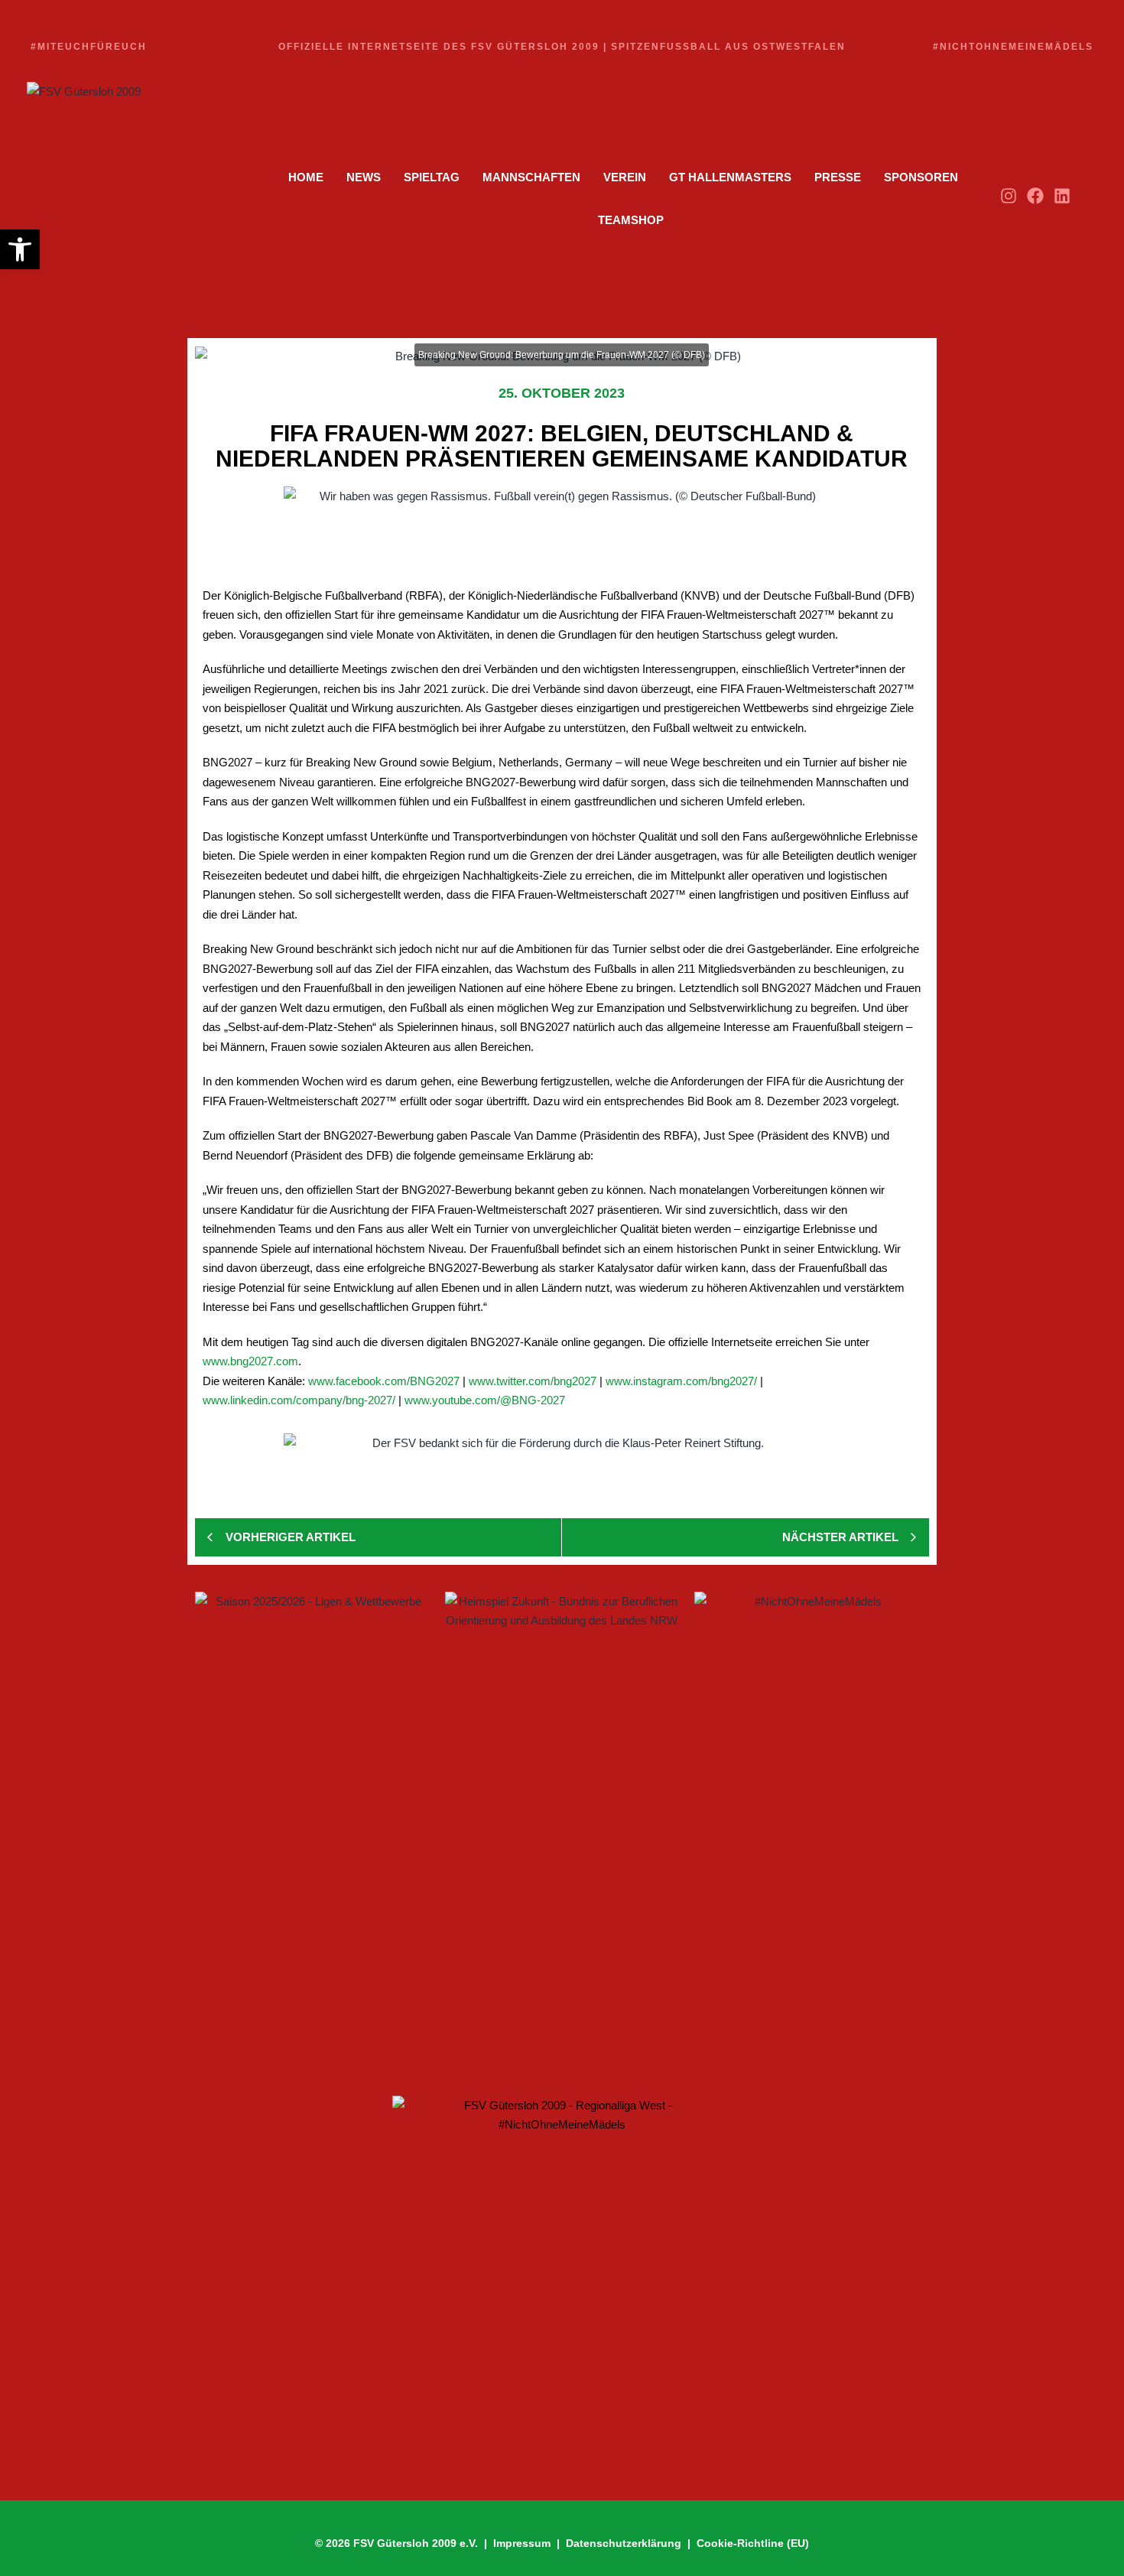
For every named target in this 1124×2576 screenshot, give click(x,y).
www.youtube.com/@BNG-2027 (485, 1400)
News (364, 177)
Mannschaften (531, 177)
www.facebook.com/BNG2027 (384, 1381)
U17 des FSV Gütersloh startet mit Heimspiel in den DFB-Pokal (397, 2033)
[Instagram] (1008, 195)
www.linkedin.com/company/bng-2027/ (299, 1400)
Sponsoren (921, 177)
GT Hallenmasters (730, 177)
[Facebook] (1036, 195)
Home (306, 177)
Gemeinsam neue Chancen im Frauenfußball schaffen (376, 1886)
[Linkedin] (1062, 195)
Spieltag (432, 177)
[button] (20, 249)
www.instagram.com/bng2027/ (681, 1381)
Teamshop (631, 220)
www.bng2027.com (250, 1361)
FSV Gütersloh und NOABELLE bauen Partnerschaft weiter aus (403, 1979)
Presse (838, 177)
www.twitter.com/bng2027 (533, 1381)
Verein (625, 177)
